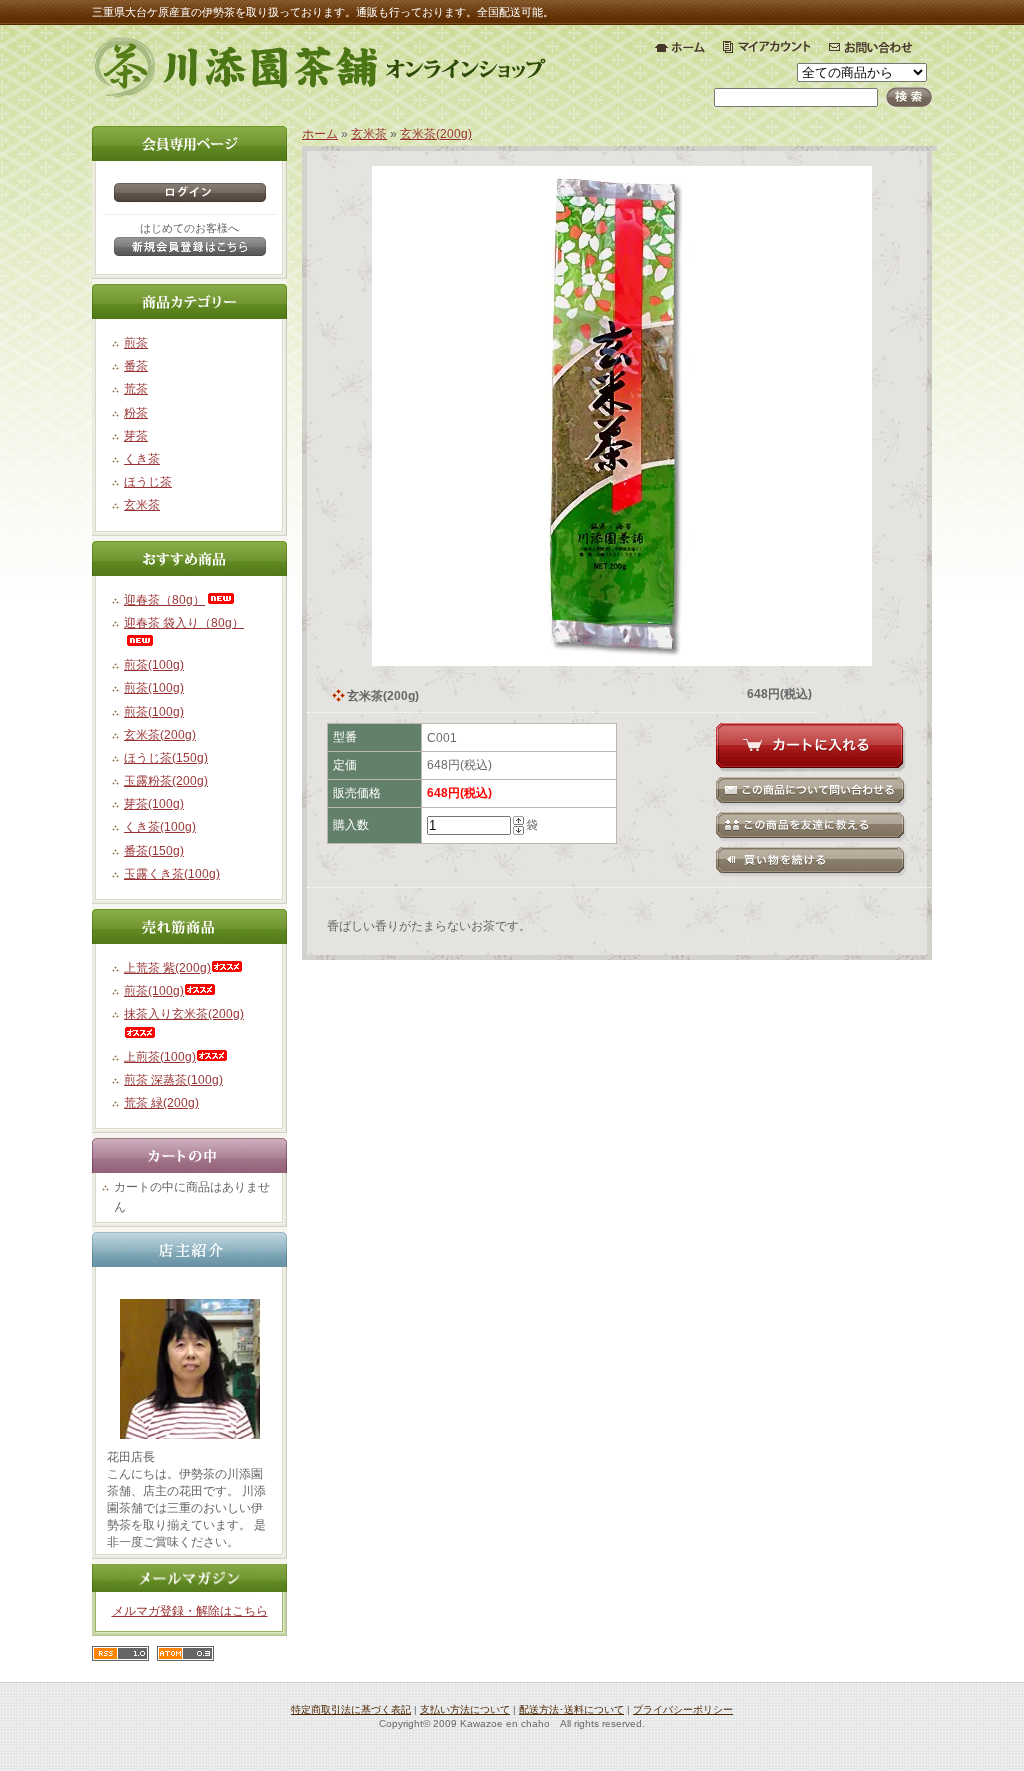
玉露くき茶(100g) (172, 874)
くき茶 (142, 459)
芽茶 (136, 436)
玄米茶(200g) (160, 735)
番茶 (136, 366)
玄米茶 (142, 505)
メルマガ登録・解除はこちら (190, 1611)
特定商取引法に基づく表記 (351, 1709)
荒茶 (136, 389)
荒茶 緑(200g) (161, 1103)
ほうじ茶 (148, 482)
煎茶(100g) (154, 665)
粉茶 (136, 413)
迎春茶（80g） (164, 600)
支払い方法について (465, 1709)
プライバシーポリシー (683, 1709)
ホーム (320, 134)
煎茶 (136, 343)
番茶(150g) (154, 851)
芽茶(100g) (154, 804)
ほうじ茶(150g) (166, 758)
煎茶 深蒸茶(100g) (173, 1080)
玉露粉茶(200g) (166, 781)
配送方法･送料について (571, 1709)
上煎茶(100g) (160, 1057)
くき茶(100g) (160, 827)
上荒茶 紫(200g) (167, 968)
